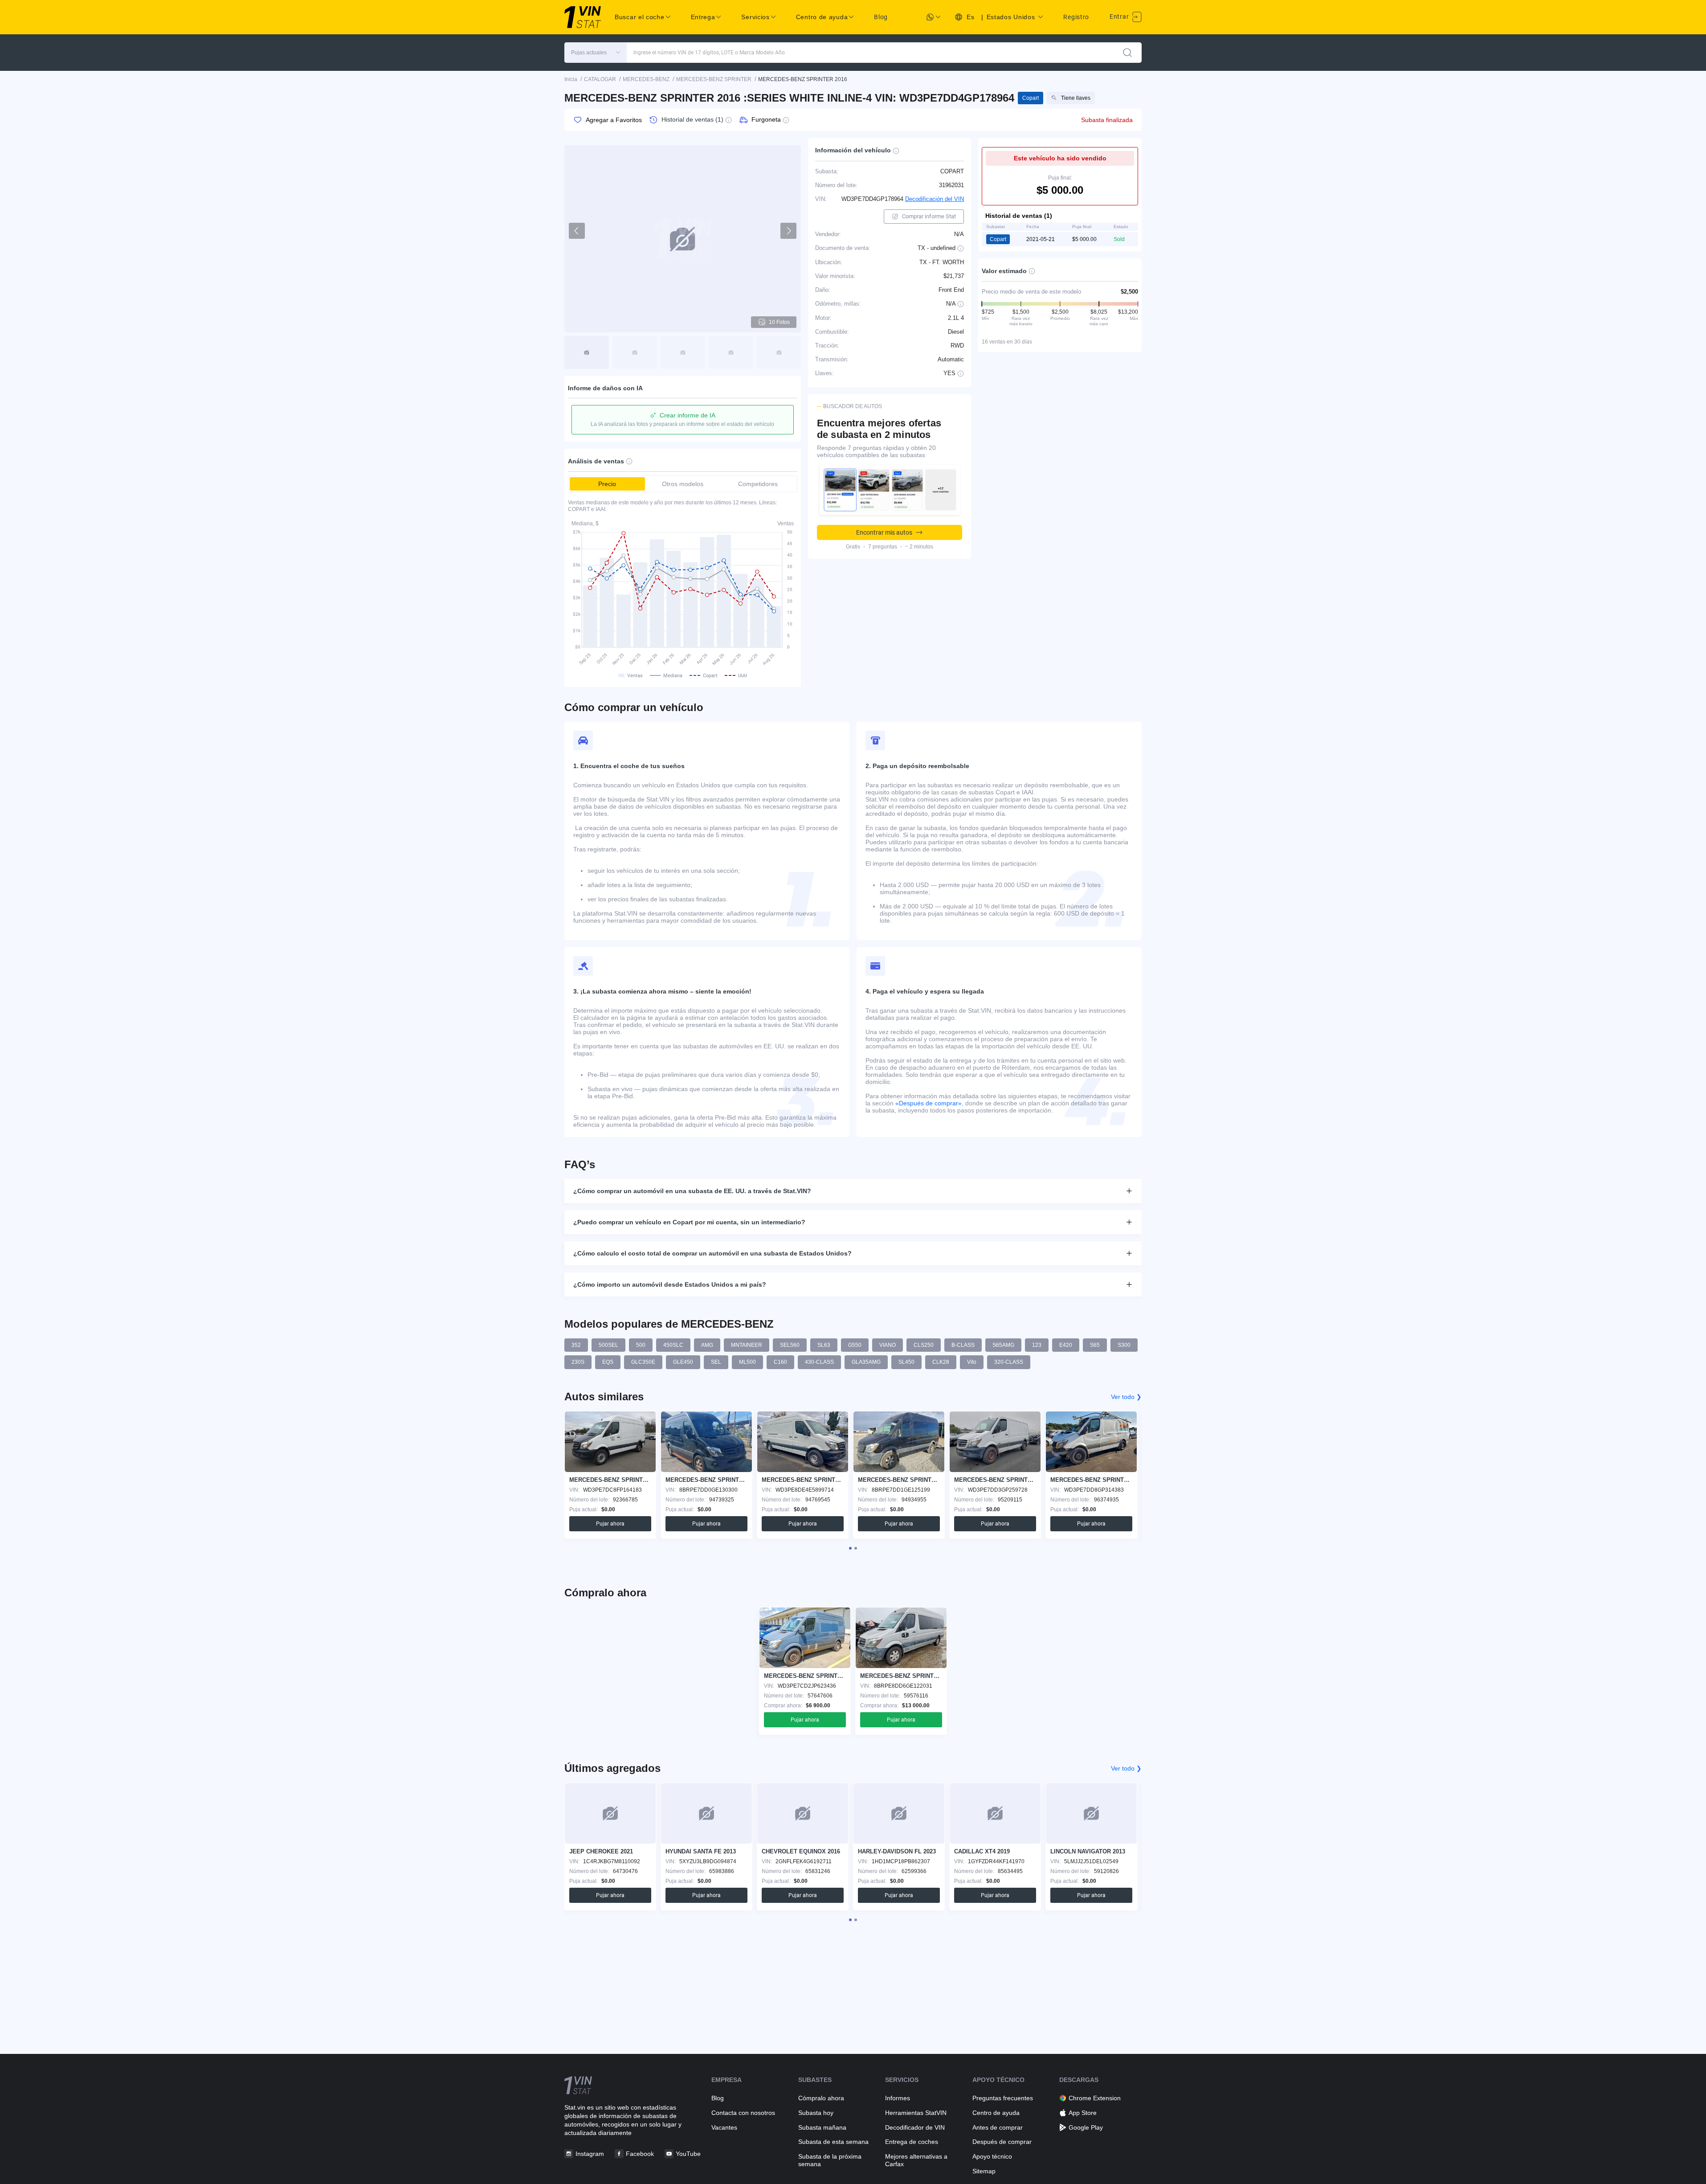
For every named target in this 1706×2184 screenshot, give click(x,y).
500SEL (608, 1345)
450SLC (673, 1345)
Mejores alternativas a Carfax (916, 2160)
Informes (898, 2098)
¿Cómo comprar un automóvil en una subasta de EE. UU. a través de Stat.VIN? (692, 1191)
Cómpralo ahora (821, 2098)
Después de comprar (1002, 2142)
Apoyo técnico (992, 2156)
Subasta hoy (816, 2113)
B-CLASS (963, 1345)
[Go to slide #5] (779, 352)
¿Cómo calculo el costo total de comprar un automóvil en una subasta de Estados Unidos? (712, 1253)
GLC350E (643, 1362)
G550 (855, 1345)
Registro (1076, 17)
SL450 (906, 1362)
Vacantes (724, 2127)
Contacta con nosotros (743, 2113)
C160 (780, 1362)
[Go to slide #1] (587, 352)
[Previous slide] (577, 231)
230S (578, 1362)
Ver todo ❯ (1126, 1397)
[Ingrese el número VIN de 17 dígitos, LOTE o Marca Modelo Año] (1127, 53)
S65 (1095, 1345)
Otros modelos (683, 484)
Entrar (1120, 16)
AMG (707, 1345)
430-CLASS (819, 1362)
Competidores (758, 484)
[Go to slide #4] (731, 352)
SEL (716, 1362)
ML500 (747, 1362)
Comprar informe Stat (929, 216)
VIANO (888, 1345)
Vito (972, 1362)
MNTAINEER (747, 1345)
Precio (607, 484)
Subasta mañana (822, 2127)
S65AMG (1003, 1345)
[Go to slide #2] (635, 352)
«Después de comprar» (929, 1103)
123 (1037, 1345)
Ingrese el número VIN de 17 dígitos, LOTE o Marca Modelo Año (709, 53)
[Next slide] (788, 231)
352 (576, 1345)
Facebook (640, 2154)
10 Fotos (779, 322)
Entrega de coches (912, 2142)
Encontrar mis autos (884, 532)
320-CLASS (1009, 1362)
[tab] (850, 1548)
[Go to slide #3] (683, 352)
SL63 (824, 1345)
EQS (608, 1362)
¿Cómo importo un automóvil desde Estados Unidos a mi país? (670, 1284)
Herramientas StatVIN (916, 2113)
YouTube (688, 2154)
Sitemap (984, 2171)
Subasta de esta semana (833, 2142)
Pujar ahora (610, 1524)
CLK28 (941, 1362)
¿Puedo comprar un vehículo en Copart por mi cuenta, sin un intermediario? (689, 1222)
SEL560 (790, 1345)
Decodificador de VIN (915, 2127)
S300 (1124, 1345)
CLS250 (924, 1345)
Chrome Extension (1095, 2098)
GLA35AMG (866, 1362)
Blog (881, 17)
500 (641, 1345)
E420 (1066, 1345)
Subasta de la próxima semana (830, 2160)
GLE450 (683, 1362)
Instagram (590, 2154)
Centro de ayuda (996, 2113)
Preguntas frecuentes (1003, 2098)
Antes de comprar (998, 2127)
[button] (596, 53)
